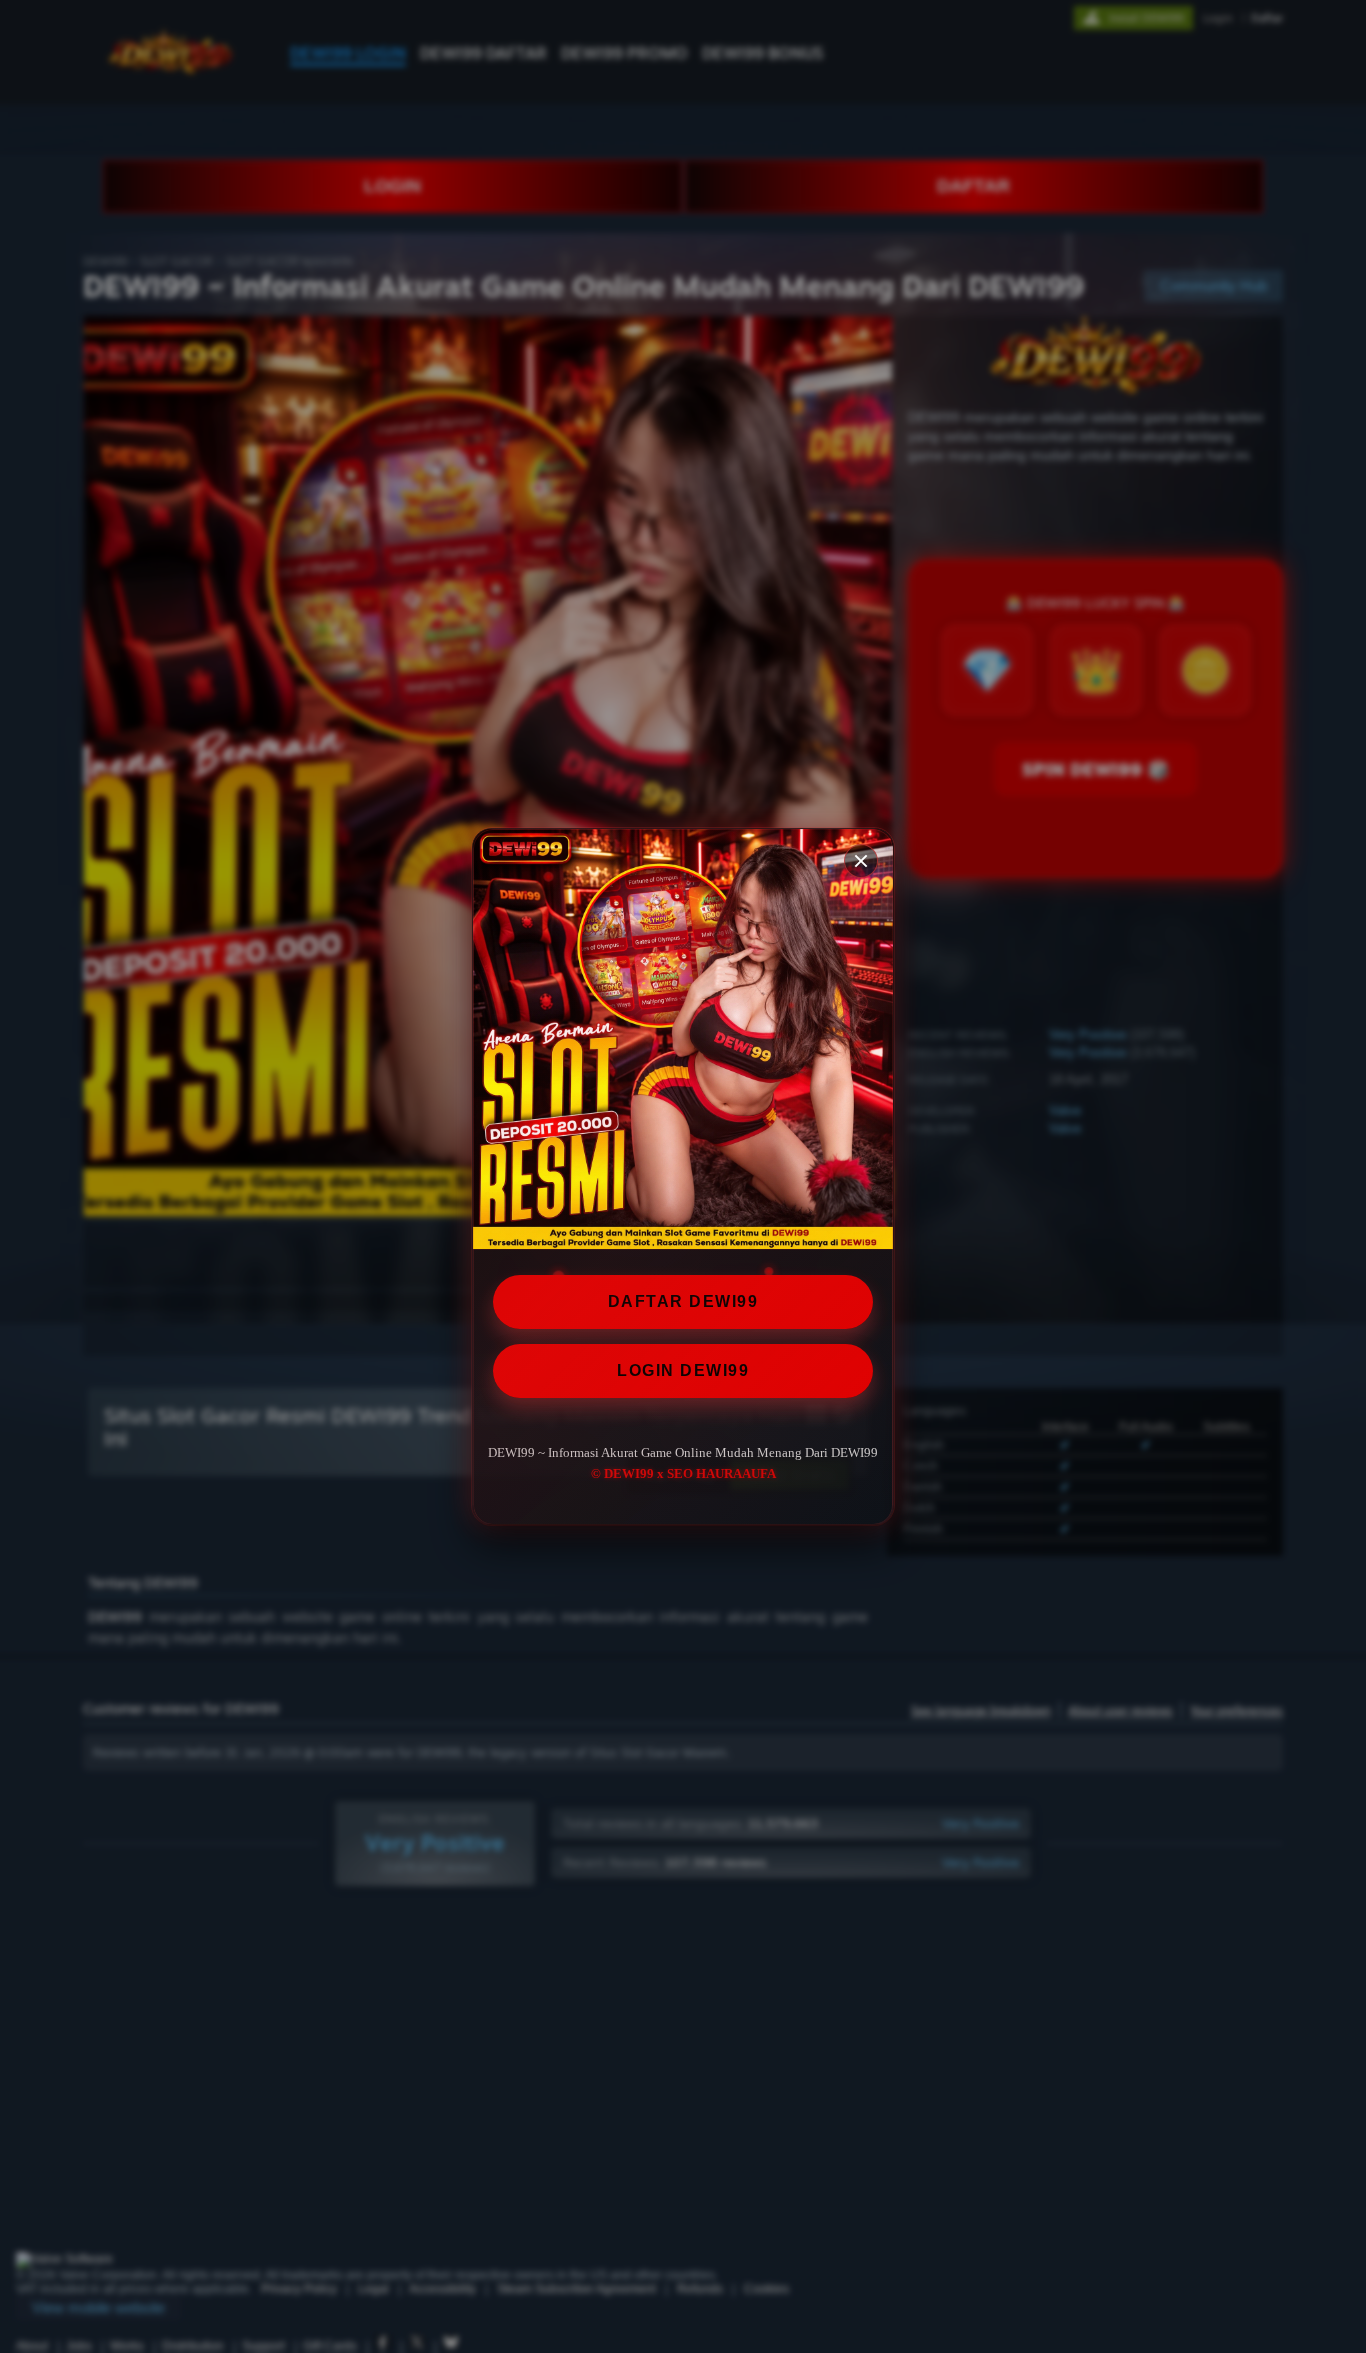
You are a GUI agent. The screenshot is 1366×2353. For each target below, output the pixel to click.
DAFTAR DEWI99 (683, 1301)
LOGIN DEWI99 (683, 1370)
